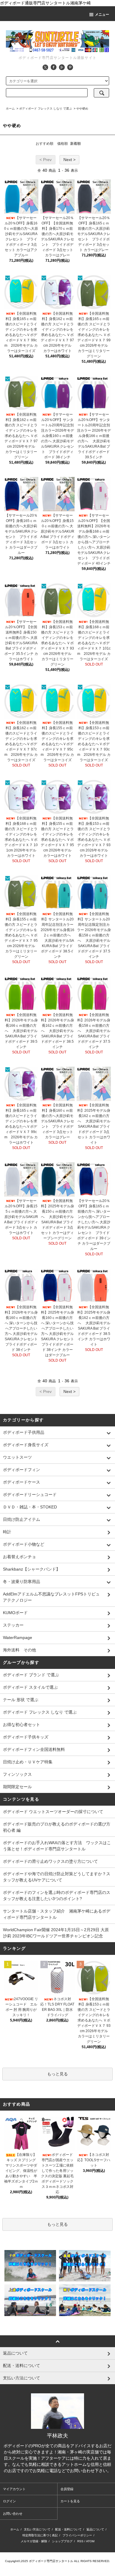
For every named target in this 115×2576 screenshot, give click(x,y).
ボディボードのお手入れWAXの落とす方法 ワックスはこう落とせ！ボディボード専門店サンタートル (57, 1846)
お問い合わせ (13, 2514)
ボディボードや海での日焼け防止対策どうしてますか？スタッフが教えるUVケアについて (57, 1877)
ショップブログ (62, 2541)
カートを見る (70, 2501)
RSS (80, 2541)
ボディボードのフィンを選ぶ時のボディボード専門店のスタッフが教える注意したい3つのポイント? (57, 1896)
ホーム (10, 109)
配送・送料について (68, 2529)
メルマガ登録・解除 (34, 2541)
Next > (69, 160)
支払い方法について (37, 2529)
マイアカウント (14, 2489)
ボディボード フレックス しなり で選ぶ (46, 109)
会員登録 (67, 2489)
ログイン (9, 2501)
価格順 (63, 144)
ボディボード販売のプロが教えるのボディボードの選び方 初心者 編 (57, 1827)
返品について (95, 2529)
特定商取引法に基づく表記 (40, 2535)
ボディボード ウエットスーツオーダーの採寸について (53, 1812)
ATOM (90, 2541)
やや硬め (82, 109)
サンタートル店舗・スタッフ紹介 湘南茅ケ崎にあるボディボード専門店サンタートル (57, 1914)
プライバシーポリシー (77, 2535)
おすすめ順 (45, 144)
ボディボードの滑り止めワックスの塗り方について (50, 1861)
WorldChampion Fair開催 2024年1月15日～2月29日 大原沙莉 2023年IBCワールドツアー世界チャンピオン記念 (56, 1933)
